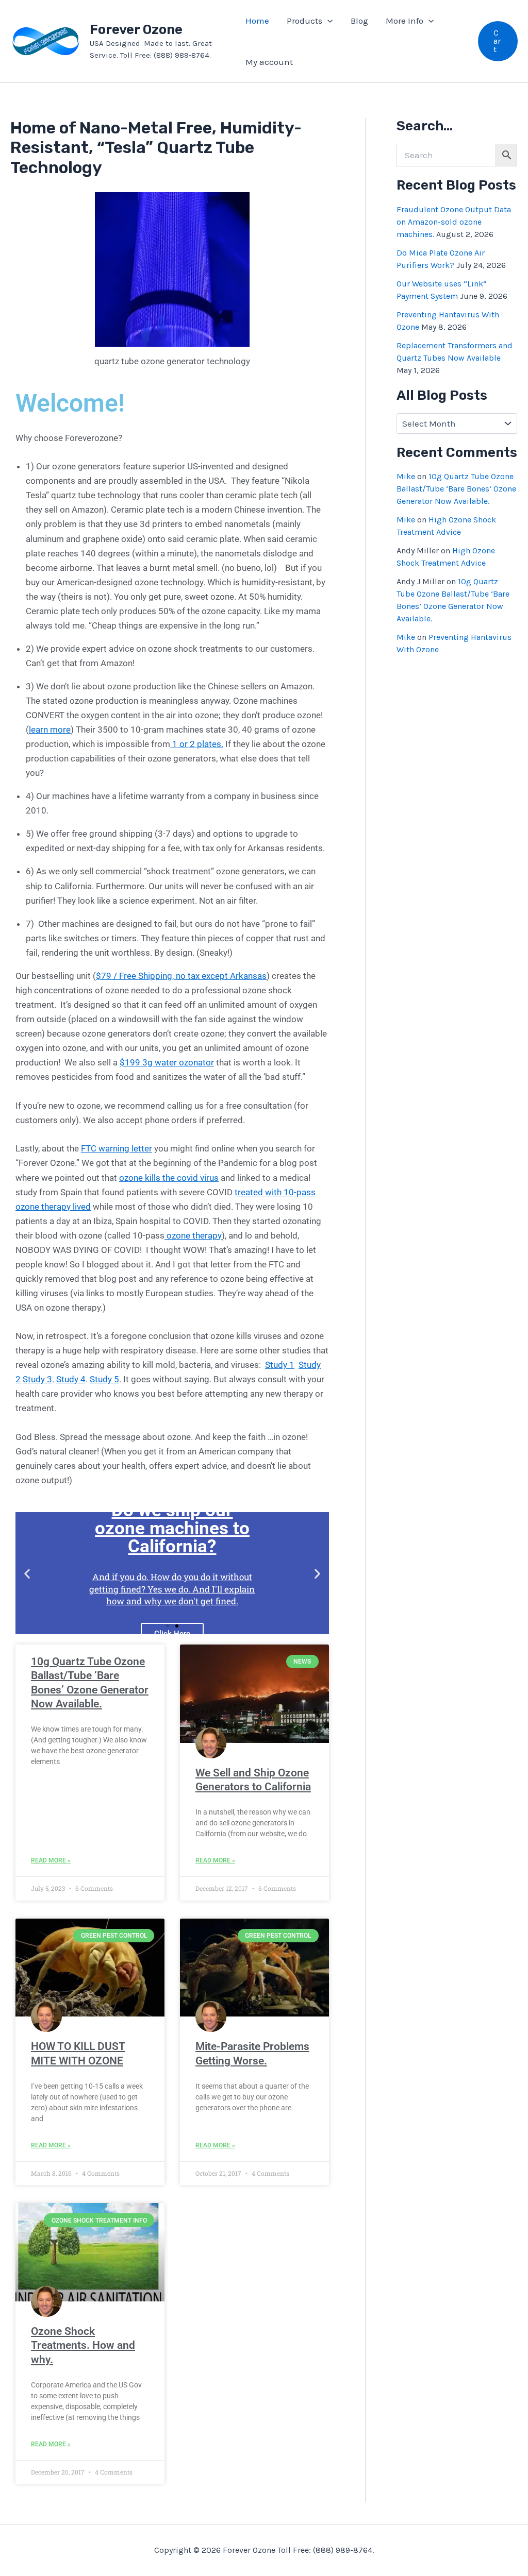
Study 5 (104, 1379)
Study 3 (37, 1379)
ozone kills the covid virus (169, 1178)
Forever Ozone (136, 30)
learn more (50, 730)
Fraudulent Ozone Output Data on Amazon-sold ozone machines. (454, 222)
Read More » (51, 1860)
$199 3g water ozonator (167, 1062)
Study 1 (280, 1365)
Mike (406, 476)
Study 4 (71, 1379)
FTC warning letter (117, 1148)
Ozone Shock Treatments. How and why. (83, 2345)
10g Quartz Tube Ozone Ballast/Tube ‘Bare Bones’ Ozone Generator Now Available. (456, 489)
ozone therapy (193, 1235)
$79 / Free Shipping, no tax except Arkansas (181, 976)
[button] (327, 21)
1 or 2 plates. (197, 744)
